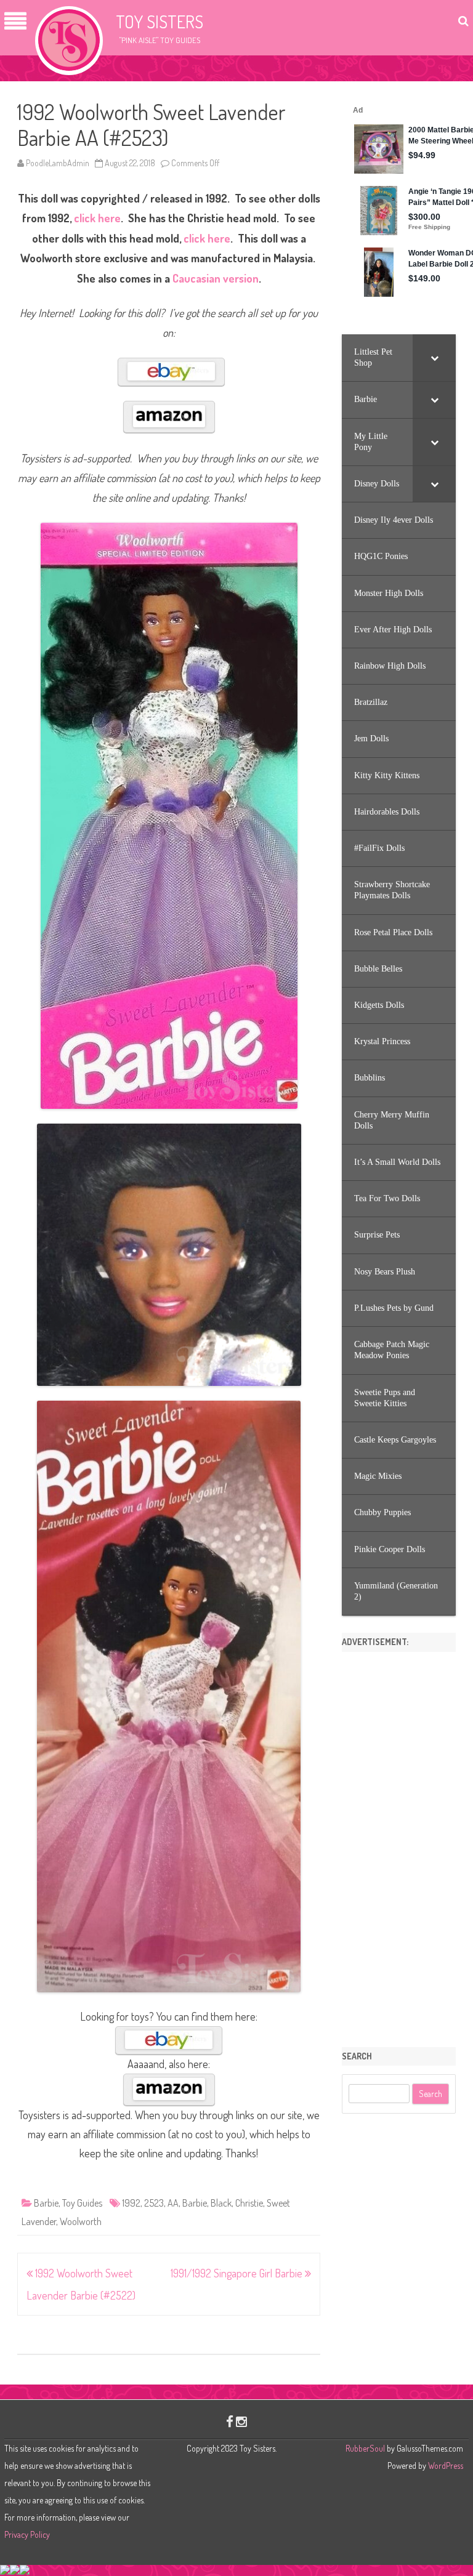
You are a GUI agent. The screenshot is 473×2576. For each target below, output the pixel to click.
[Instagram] (241, 2421)
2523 (154, 2203)
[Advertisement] (399, 1845)
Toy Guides (82, 2203)
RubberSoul (365, 2448)
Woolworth (81, 2221)
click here (97, 218)
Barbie (46, 2203)
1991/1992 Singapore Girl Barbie (238, 2273)
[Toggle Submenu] (434, 358)
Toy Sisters (160, 22)
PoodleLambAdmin (58, 163)
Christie (249, 2203)
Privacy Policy (27, 2534)
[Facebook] (230, 2421)
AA (173, 2203)
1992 (131, 2203)
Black (221, 2203)
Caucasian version (216, 278)
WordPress (445, 2465)
